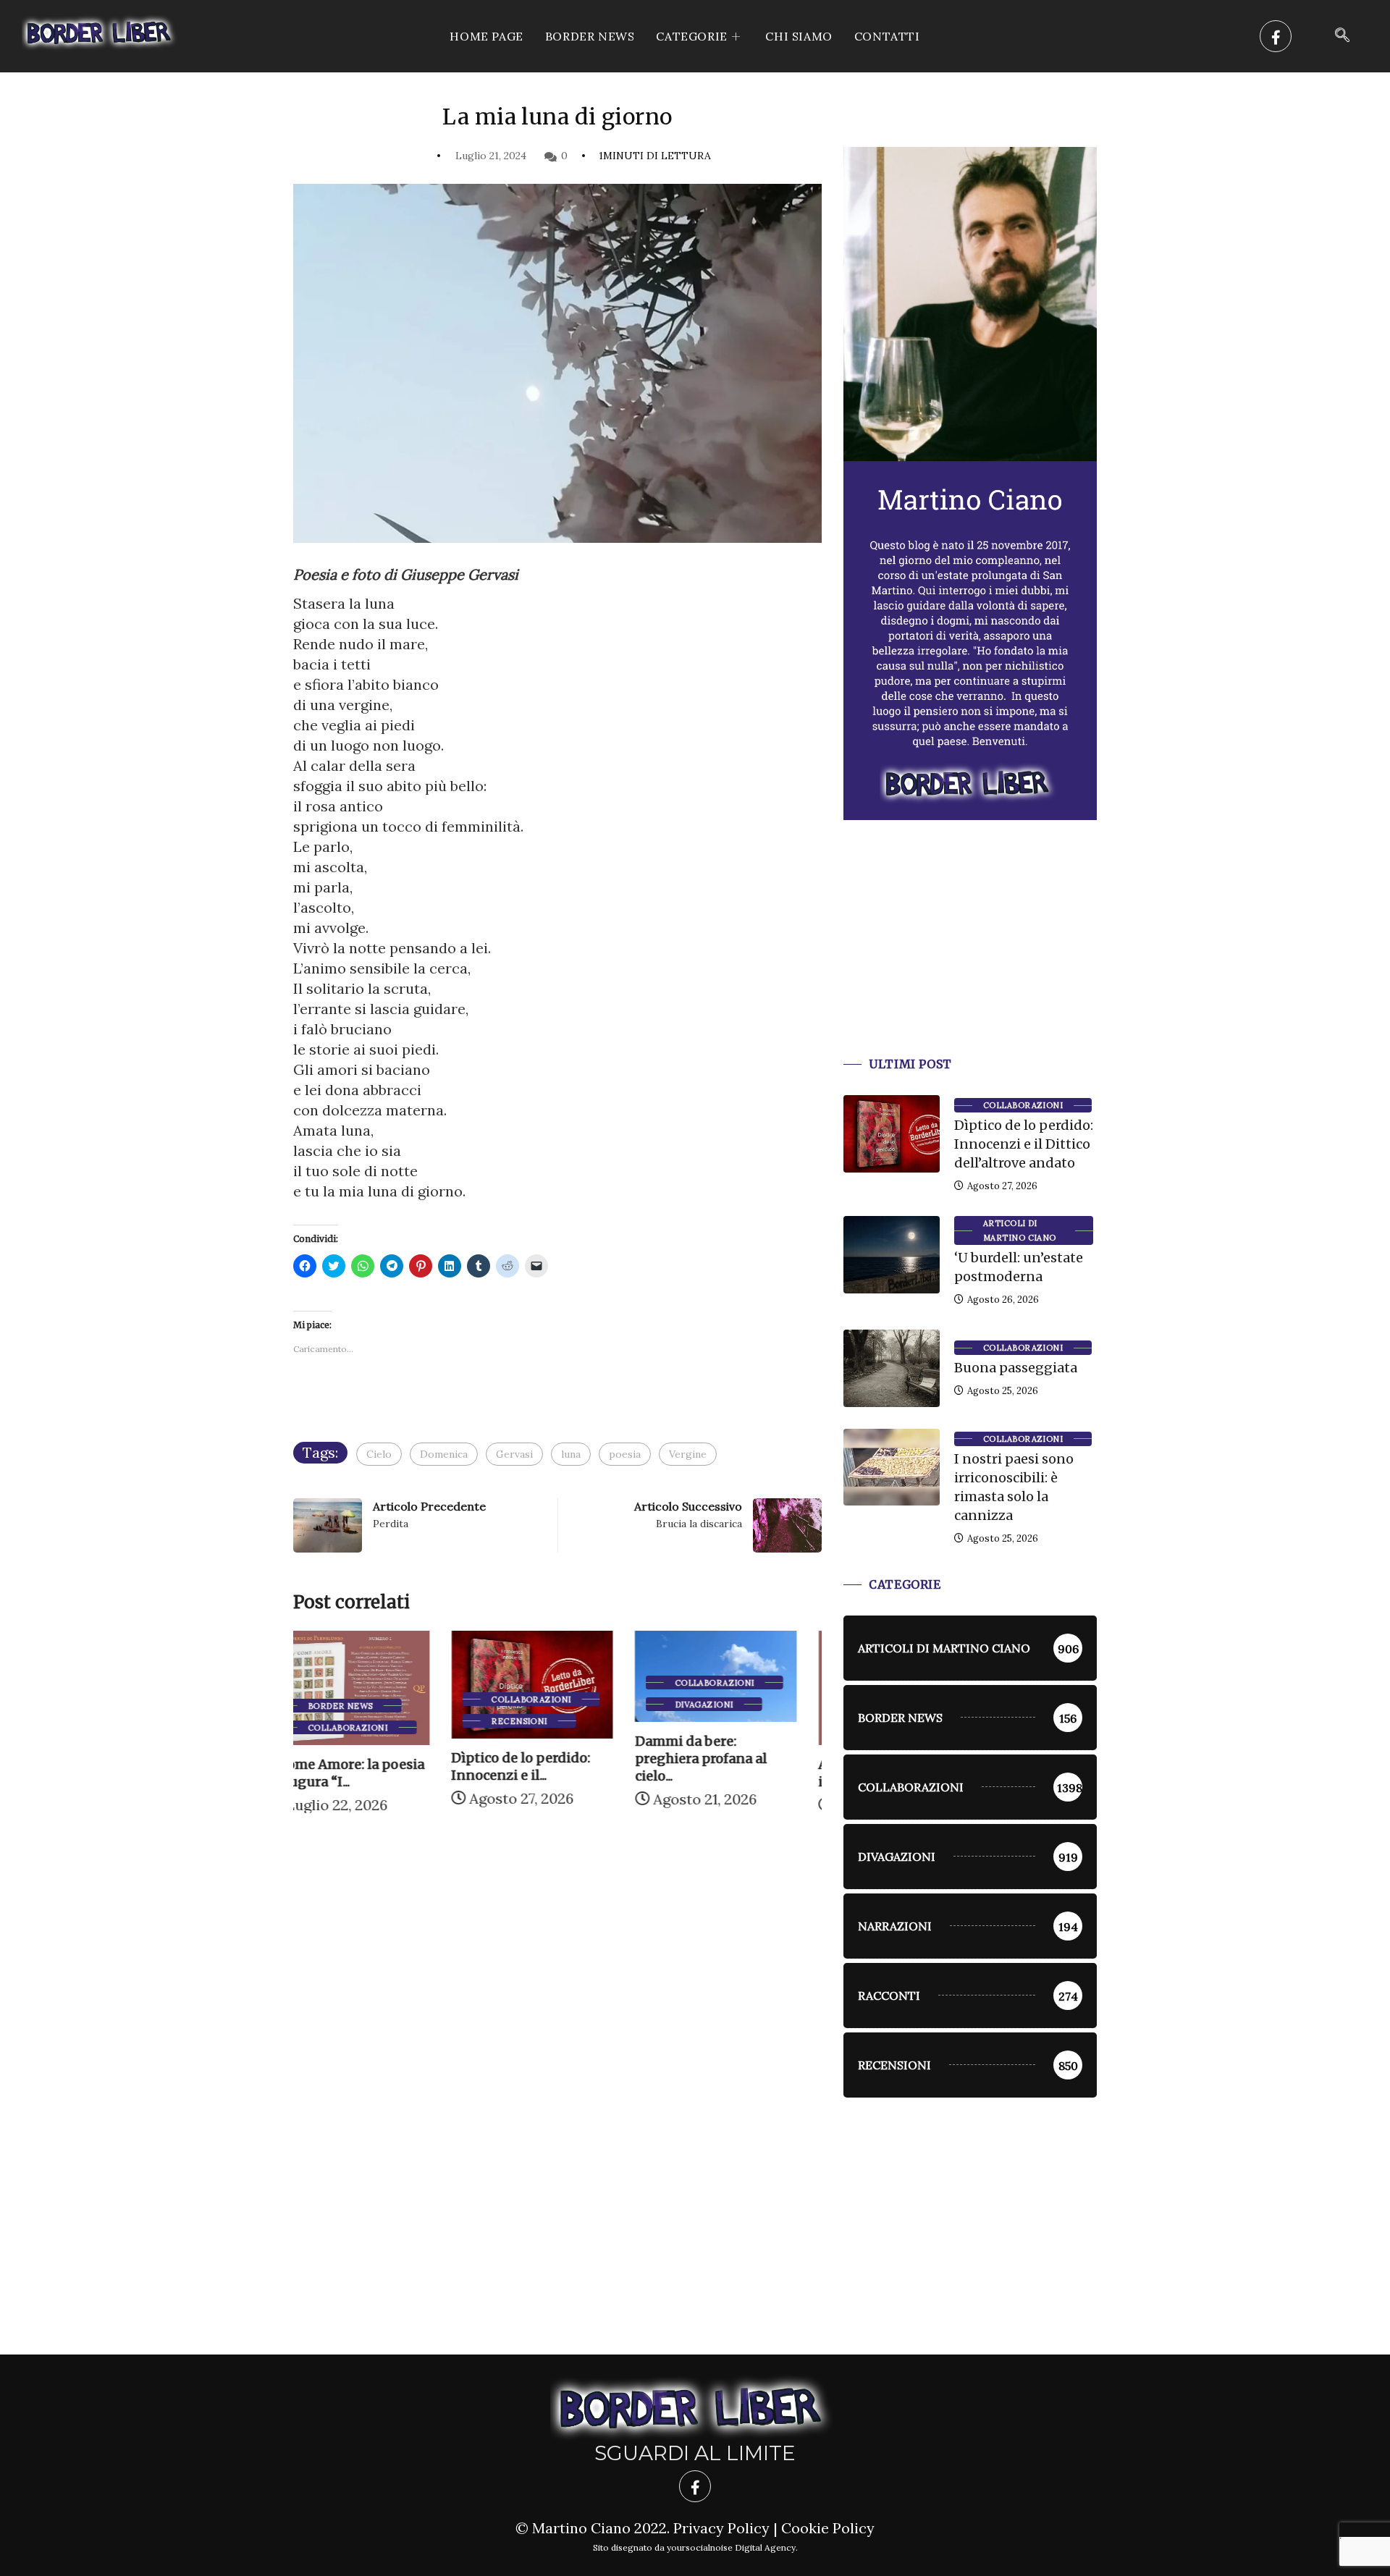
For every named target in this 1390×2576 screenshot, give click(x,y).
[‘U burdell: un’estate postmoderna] (892, 1254)
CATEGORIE (691, 36)
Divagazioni (546, 1705)
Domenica (444, 1454)
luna (571, 1454)
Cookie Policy (828, 2528)
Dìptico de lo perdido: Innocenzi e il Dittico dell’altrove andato (1024, 1144)
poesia (625, 1454)
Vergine (688, 1454)
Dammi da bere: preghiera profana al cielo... (542, 1758)
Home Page (486, 36)
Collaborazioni (373, 1699)
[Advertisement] (970, 956)
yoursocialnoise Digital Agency (731, 2547)
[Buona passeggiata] (892, 1368)
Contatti (887, 36)
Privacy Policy (721, 2528)
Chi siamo (799, 36)
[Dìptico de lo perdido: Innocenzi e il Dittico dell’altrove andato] (892, 1133)
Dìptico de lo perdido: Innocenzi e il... (363, 1766)
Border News (590, 36)
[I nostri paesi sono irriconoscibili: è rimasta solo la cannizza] (892, 1467)
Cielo (379, 1454)
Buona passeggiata (1016, 1368)
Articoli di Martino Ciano (1020, 1230)
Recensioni (361, 1721)
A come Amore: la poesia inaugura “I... (738, 1773)
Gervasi (514, 1454)
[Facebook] (1276, 36)
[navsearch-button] (1342, 36)
